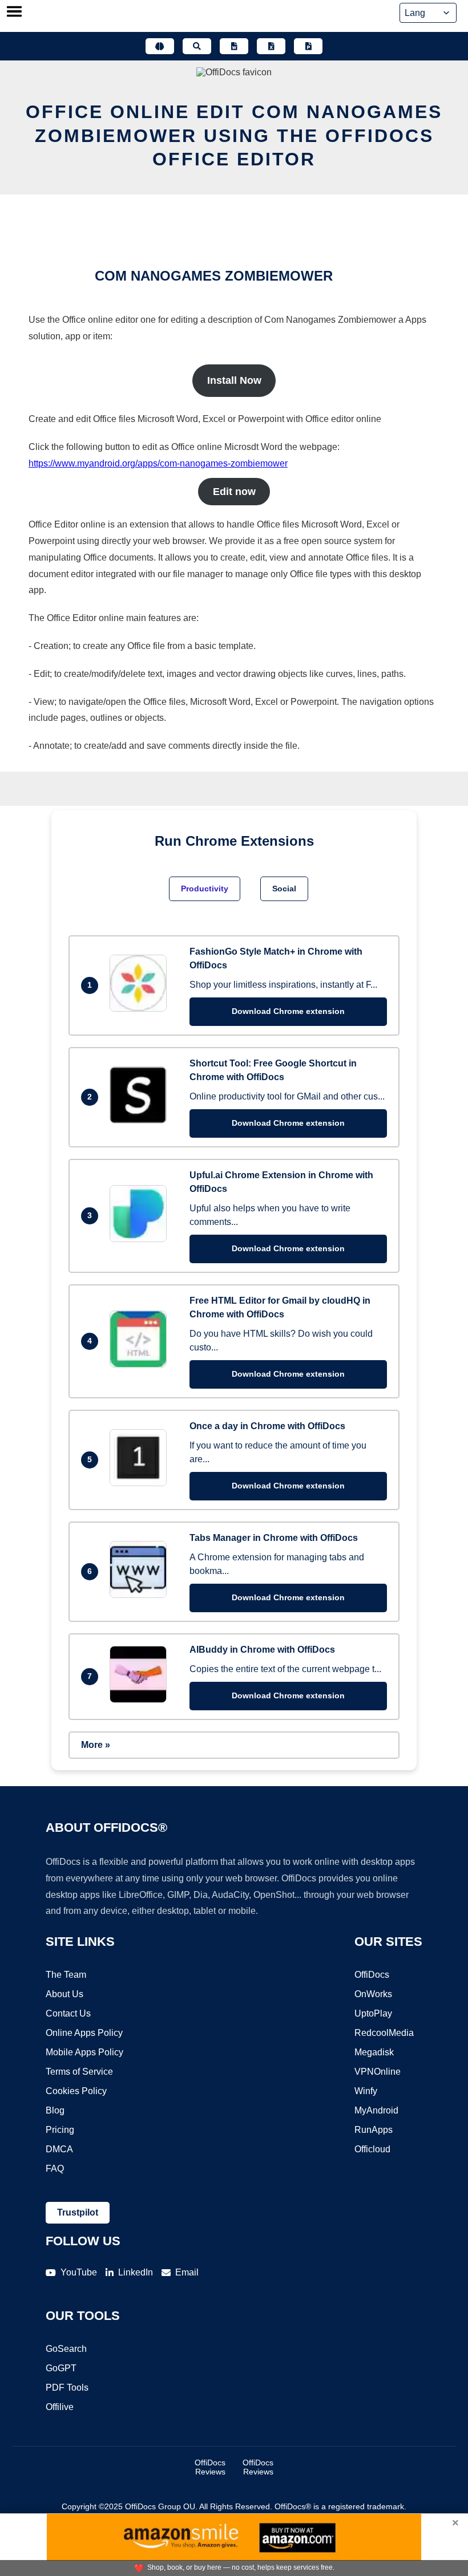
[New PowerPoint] (308, 46)
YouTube (79, 2272)
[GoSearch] (197, 46)
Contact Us (68, 2013)
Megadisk (374, 2052)
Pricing (60, 2130)
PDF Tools (67, 2388)
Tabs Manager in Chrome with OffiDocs (274, 1538)
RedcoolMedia (384, 2033)
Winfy (366, 2091)
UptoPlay (373, 2013)
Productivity (205, 889)
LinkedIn (136, 2272)
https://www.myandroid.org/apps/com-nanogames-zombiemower (158, 463)
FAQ (55, 2169)
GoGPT (61, 2368)
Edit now (234, 492)
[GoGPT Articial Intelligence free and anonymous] (160, 46)
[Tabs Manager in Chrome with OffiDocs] (141, 1595)
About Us (64, 1994)
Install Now (234, 380)
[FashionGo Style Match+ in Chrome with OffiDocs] (141, 1009)
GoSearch (66, 2349)
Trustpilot (78, 2212)
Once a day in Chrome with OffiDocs (267, 1426)
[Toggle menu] (14, 13)
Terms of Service (79, 2072)
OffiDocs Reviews (210, 2467)
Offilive (60, 2407)
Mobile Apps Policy (84, 2052)
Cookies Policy (76, 2091)
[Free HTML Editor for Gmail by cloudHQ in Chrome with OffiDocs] (141, 1364)
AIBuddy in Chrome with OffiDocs (262, 1650)
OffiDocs (372, 1975)
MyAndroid (376, 2110)
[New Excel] (271, 46)
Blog (55, 2110)
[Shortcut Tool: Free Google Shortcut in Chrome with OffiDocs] (141, 1120)
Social (284, 889)
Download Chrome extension (288, 1011)
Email (187, 2272)
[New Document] (234, 46)
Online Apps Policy (84, 2033)
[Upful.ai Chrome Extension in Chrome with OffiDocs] (141, 1239)
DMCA (59, 2149)
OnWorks (373, 1994)
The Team (66, 1975)
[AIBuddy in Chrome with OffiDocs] (141, 1700)
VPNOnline (378, 2072)
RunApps (374, 2130)
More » (96, 1745)
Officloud (372, 2149)
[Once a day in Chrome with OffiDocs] (141, 1483)
